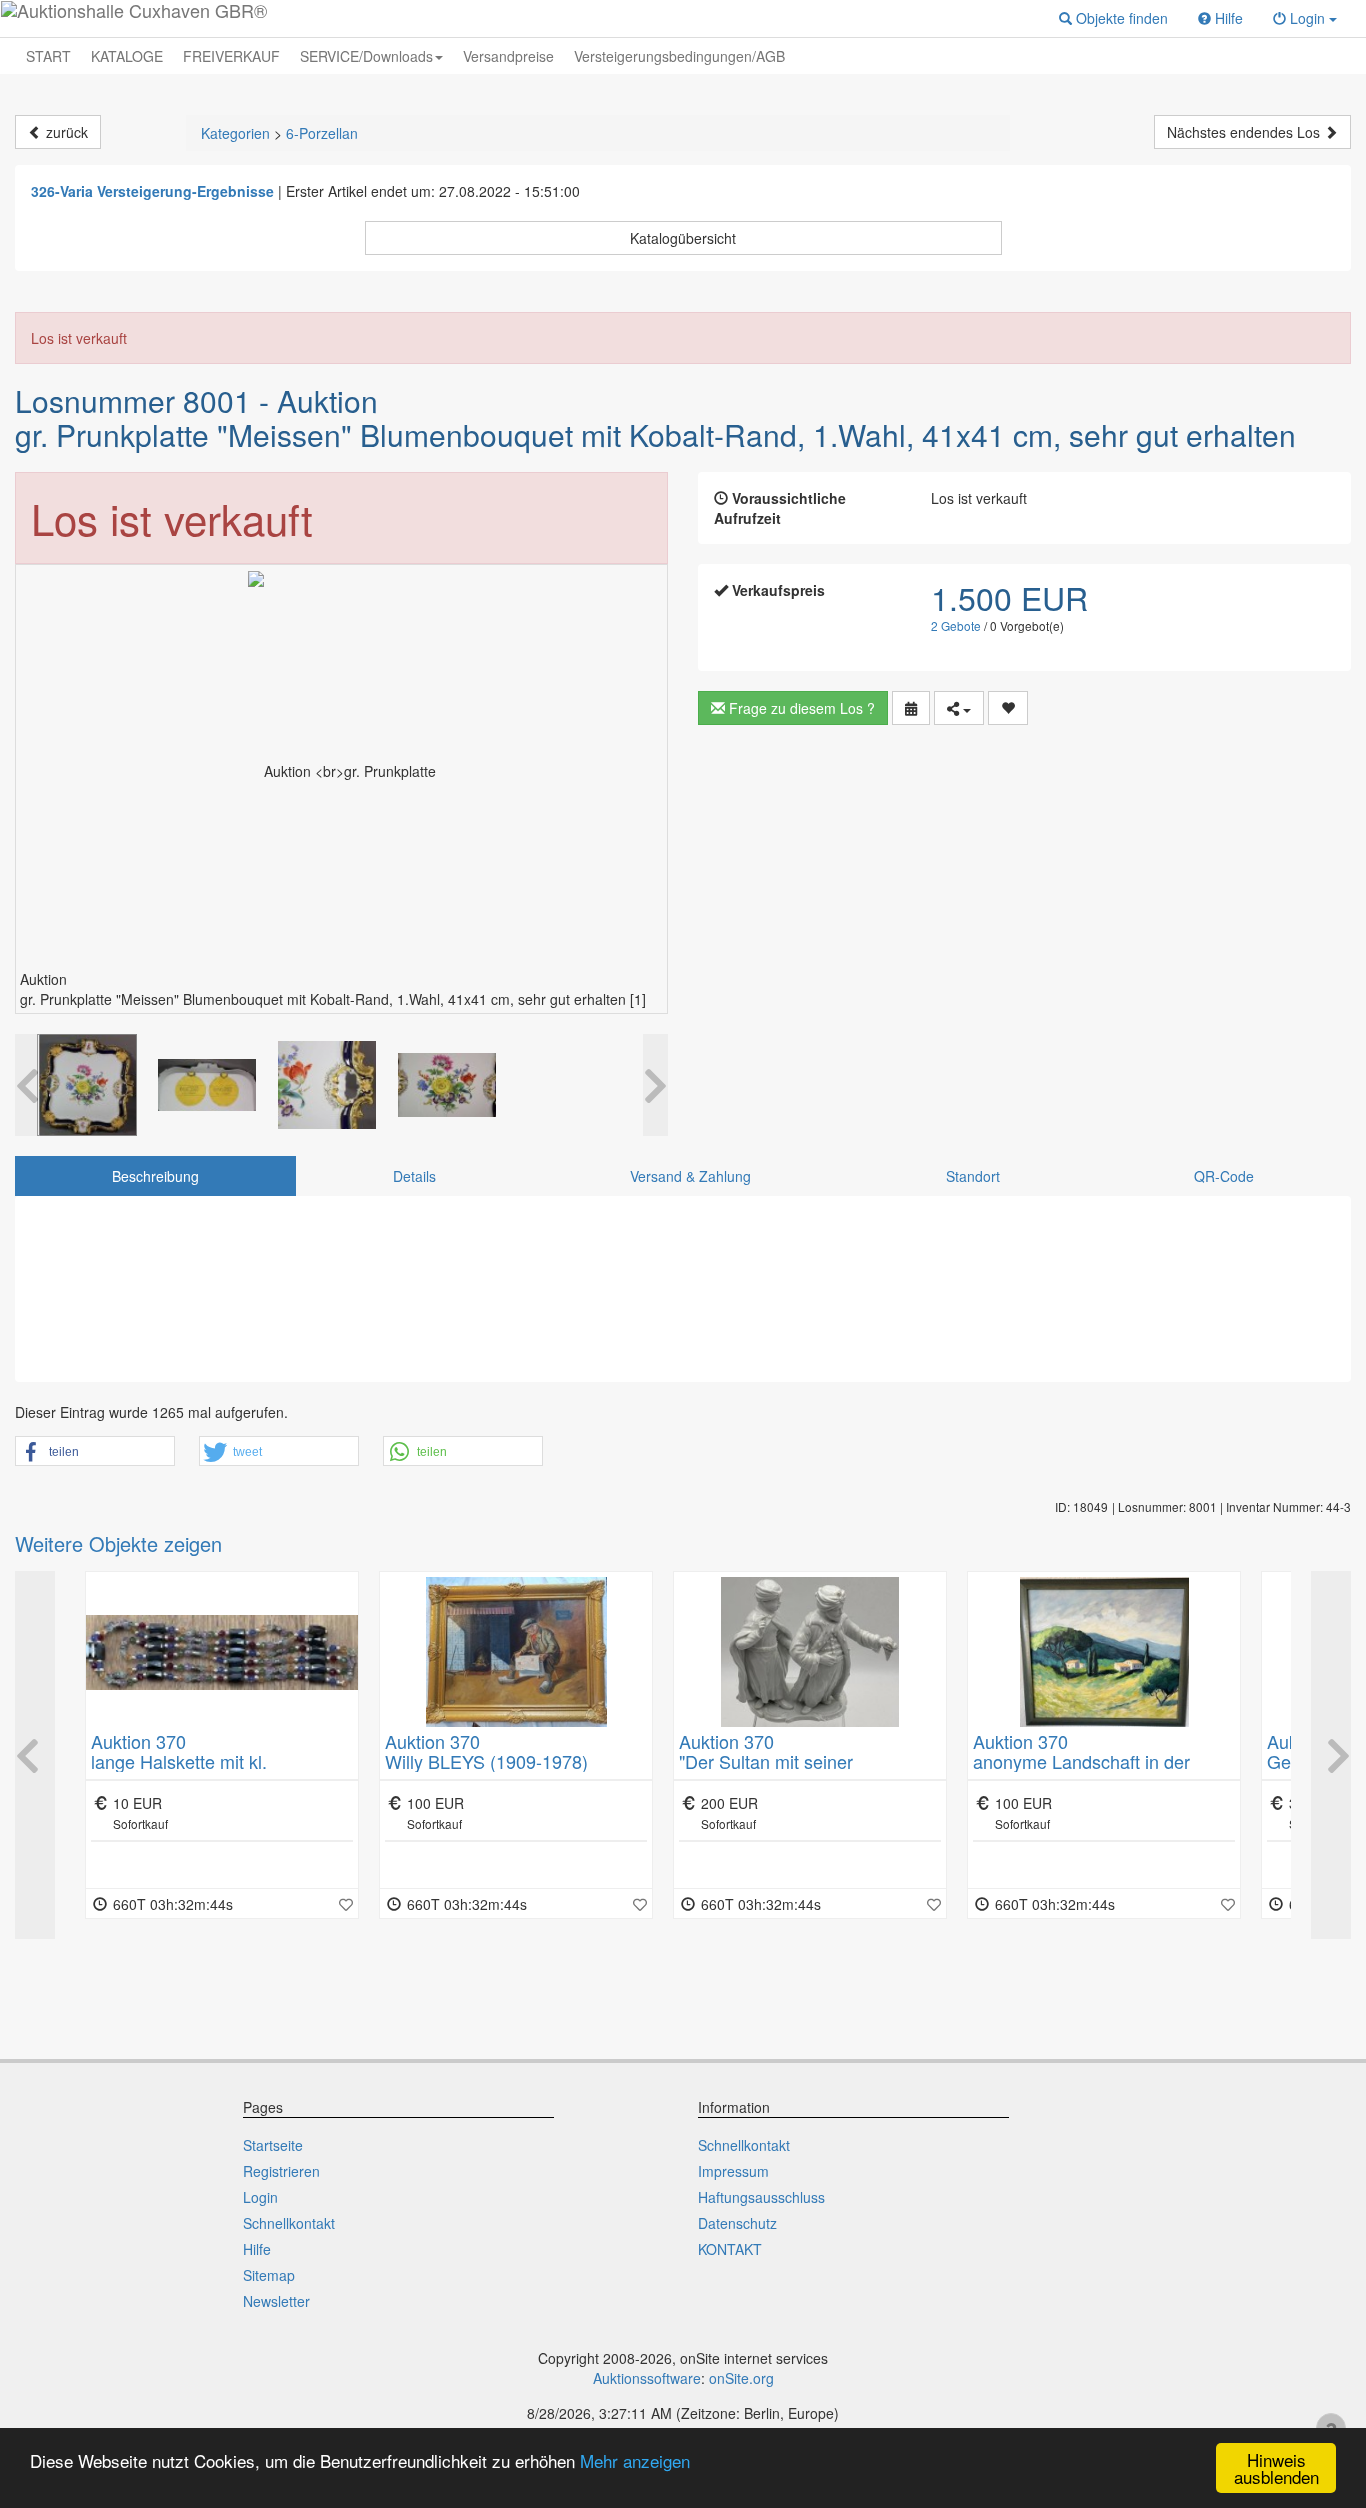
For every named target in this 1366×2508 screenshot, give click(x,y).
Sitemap (269, 2275)
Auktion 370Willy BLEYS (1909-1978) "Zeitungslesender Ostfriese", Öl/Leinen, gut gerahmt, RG (207, 1770)
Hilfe (257, 2249)
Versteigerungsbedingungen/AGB (679, 56)
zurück (65, 132)
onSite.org (741, 2378)
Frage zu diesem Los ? (800, 708)
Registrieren (281, 2171)
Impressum (733, 2171)
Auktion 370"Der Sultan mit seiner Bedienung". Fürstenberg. (487, 1761)
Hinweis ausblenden (1276, 2468)
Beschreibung (155, 1176)
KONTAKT (730, 2249)
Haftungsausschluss (761, 2197)
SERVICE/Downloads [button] (366, 56)
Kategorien (235, 133)
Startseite (273, 2145)
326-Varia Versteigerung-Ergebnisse (152, 191)
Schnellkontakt (289, 2223)
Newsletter (276, 2301)
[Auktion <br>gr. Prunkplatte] (87, 1085)
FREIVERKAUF (231, 56)
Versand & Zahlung (690, 1176)
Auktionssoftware (647, 2378)
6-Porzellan (322, 133)
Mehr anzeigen (635, 2460)
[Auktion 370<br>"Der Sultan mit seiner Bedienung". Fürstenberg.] (516, 1652)
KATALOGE (127, 56)
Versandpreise (508, 56)
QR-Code (1224, 1176)
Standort (973, 1176)
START (48, 56)
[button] (1113, 18)
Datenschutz (737, 2223)
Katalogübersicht (683, 238)
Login (260, 2197)
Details (414, 1176)
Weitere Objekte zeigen (118, 1543)
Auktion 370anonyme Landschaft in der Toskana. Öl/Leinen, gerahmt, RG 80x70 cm (812, 1770)
